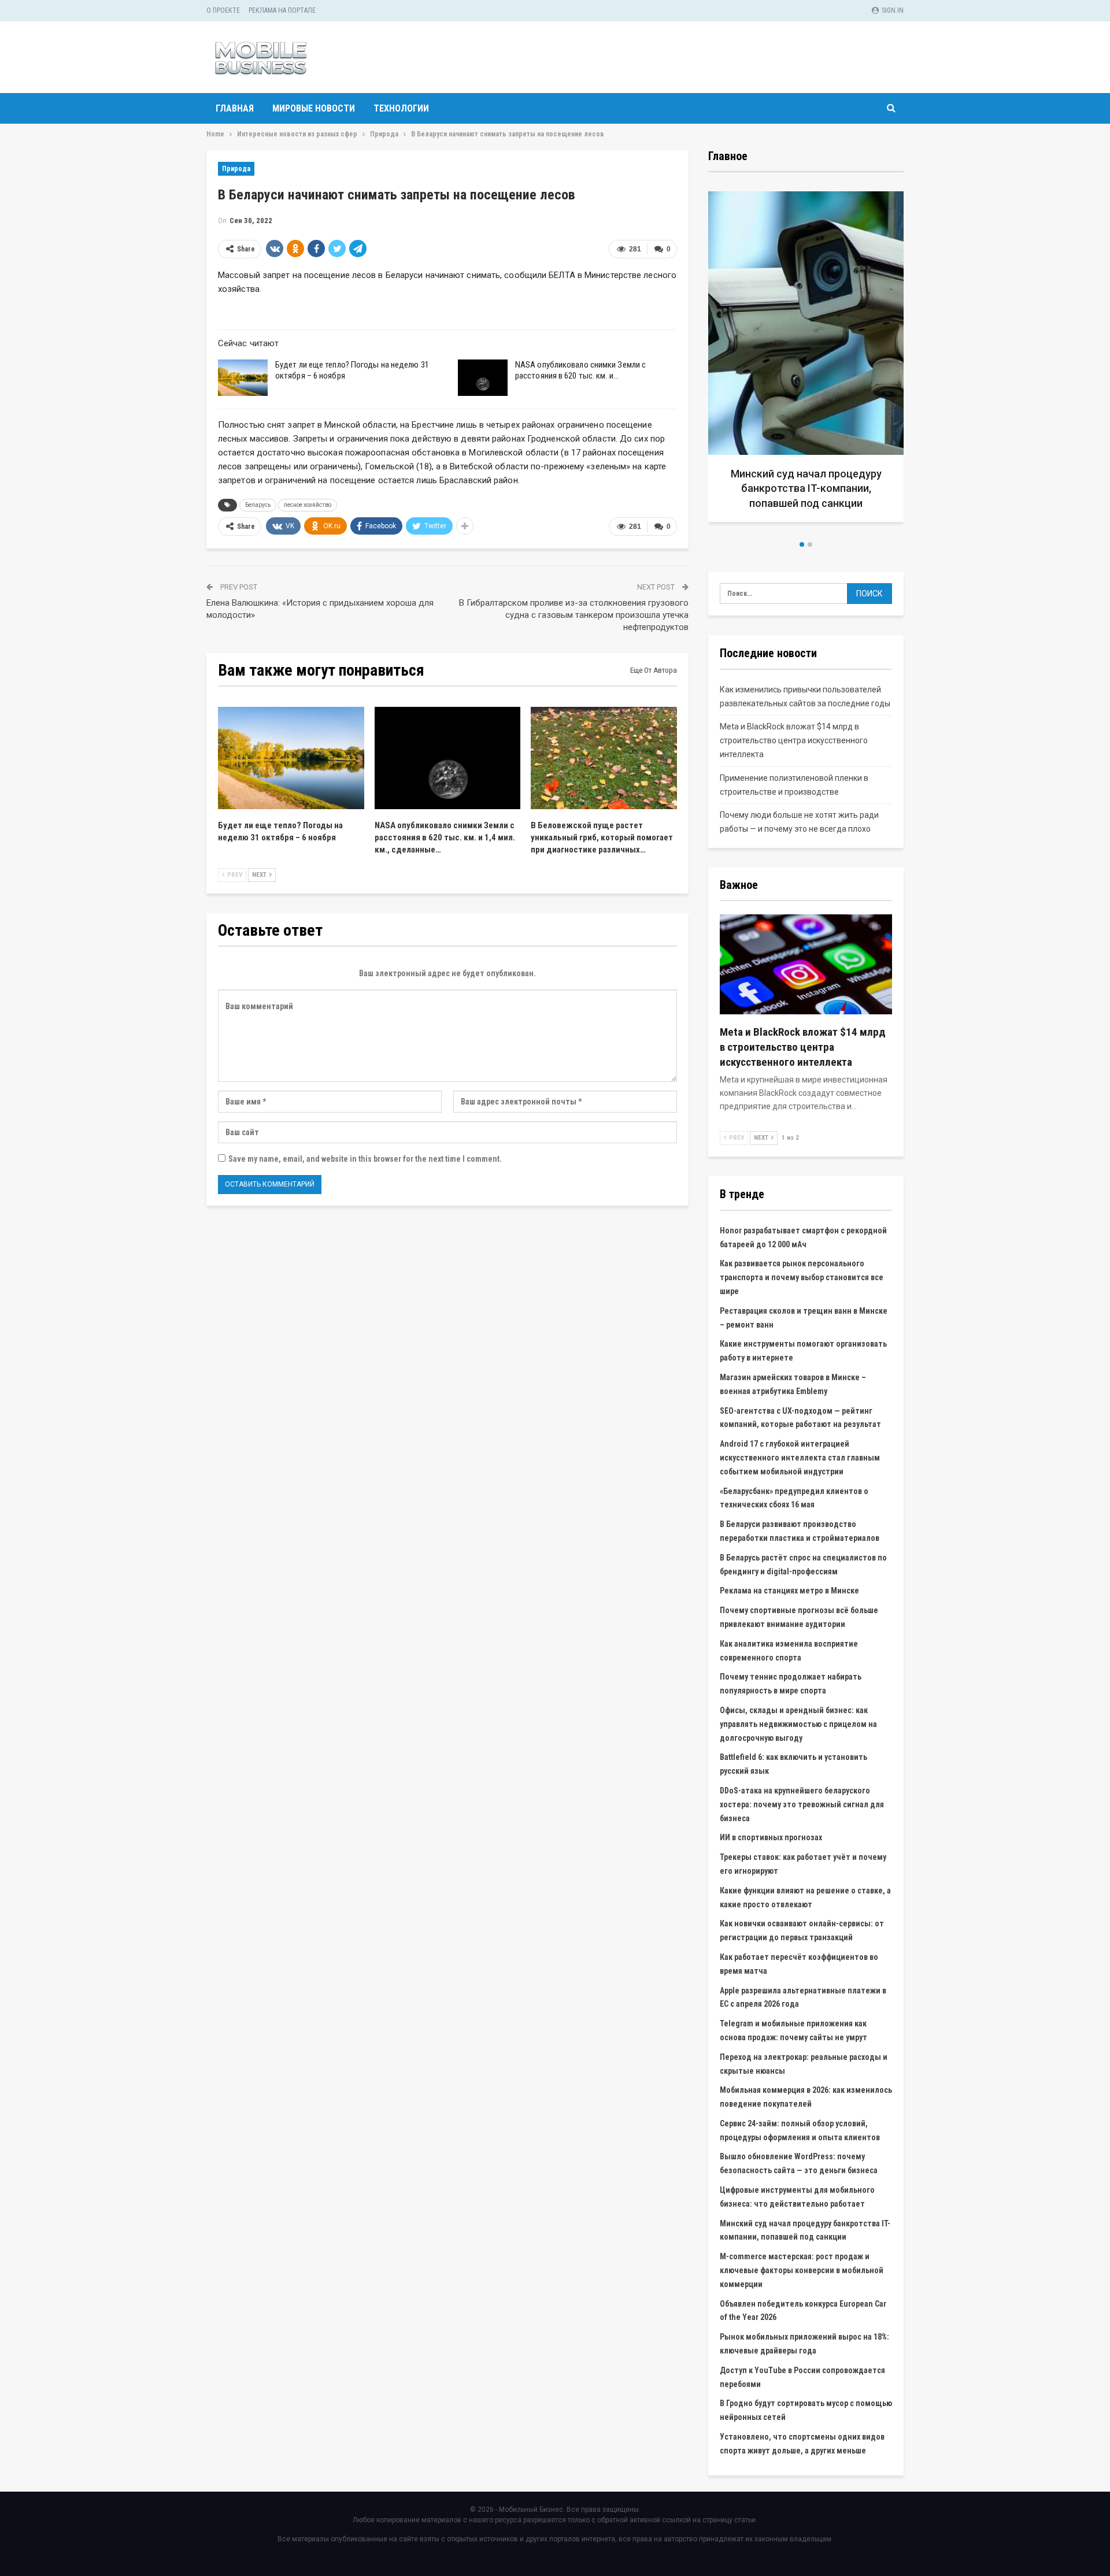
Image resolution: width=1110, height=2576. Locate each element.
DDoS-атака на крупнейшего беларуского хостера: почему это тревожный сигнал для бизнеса (802, 1804)
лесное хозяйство (308, 505)
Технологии (401, 108)
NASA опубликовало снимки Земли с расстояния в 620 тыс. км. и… (580, 370)
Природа (236, 169)
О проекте (223, 10)
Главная (235, 108)
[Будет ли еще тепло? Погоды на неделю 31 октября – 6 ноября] (243, 378)
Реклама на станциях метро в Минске (789, 1591)
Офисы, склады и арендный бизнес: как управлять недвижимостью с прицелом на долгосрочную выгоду (798, 1724)
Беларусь (258, 505)
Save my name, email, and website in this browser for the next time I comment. (365, 1159)
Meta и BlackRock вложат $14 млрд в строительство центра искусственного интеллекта (794, 740)
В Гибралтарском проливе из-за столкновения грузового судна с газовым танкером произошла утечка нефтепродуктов (574, 615)
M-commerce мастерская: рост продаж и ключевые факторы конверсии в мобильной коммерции (802, 2270)
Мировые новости (314, 108)
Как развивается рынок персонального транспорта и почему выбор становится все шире (802, 1277)
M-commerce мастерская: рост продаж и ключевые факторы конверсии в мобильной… (806, 488)
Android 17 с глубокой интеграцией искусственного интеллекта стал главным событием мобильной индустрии (800, 1458)
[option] (806, 361)
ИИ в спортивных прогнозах (771, 1837)
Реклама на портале (282, 10)
